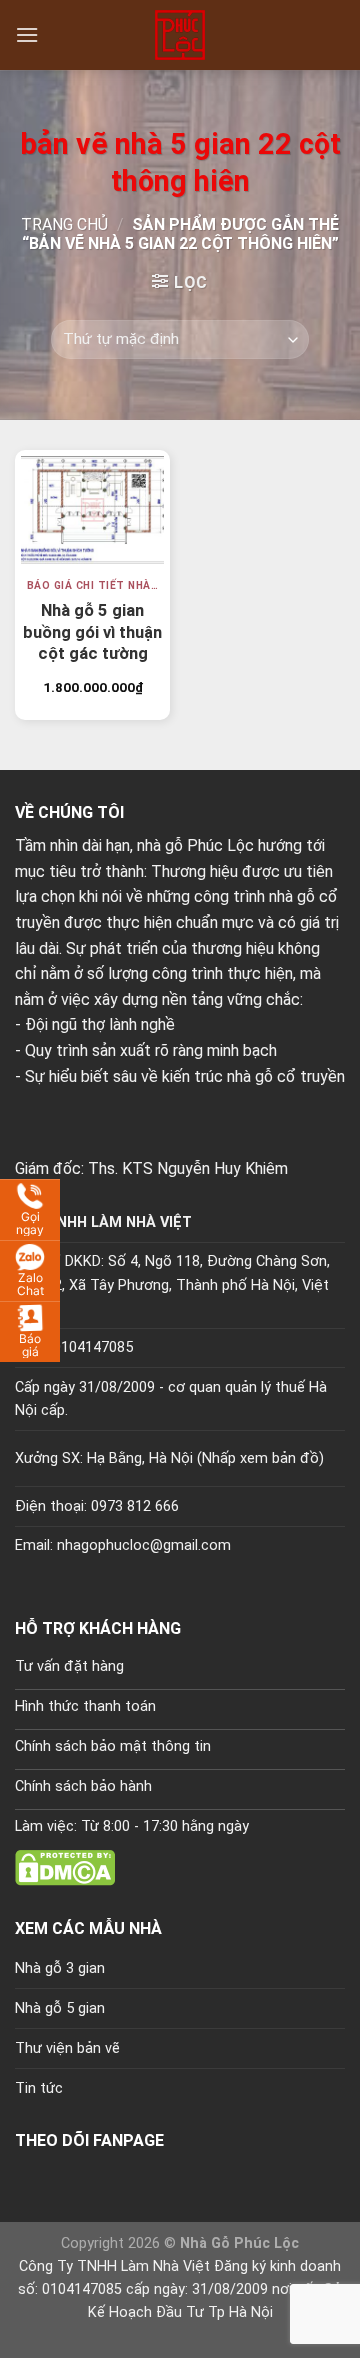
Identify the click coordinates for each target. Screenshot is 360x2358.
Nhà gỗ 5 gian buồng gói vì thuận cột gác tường (92, 624)
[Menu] (27, 34)
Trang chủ (64, 224)
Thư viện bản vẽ (67, 2048)
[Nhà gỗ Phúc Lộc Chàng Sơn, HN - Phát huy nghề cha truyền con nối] (180, 35)
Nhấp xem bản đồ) (263, 1458)
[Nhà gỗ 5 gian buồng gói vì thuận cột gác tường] (92, 510)
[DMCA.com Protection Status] (65, 1866)
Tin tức (39, 2088)
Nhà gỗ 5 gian (60, 2008)
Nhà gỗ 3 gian (60, 1968)
